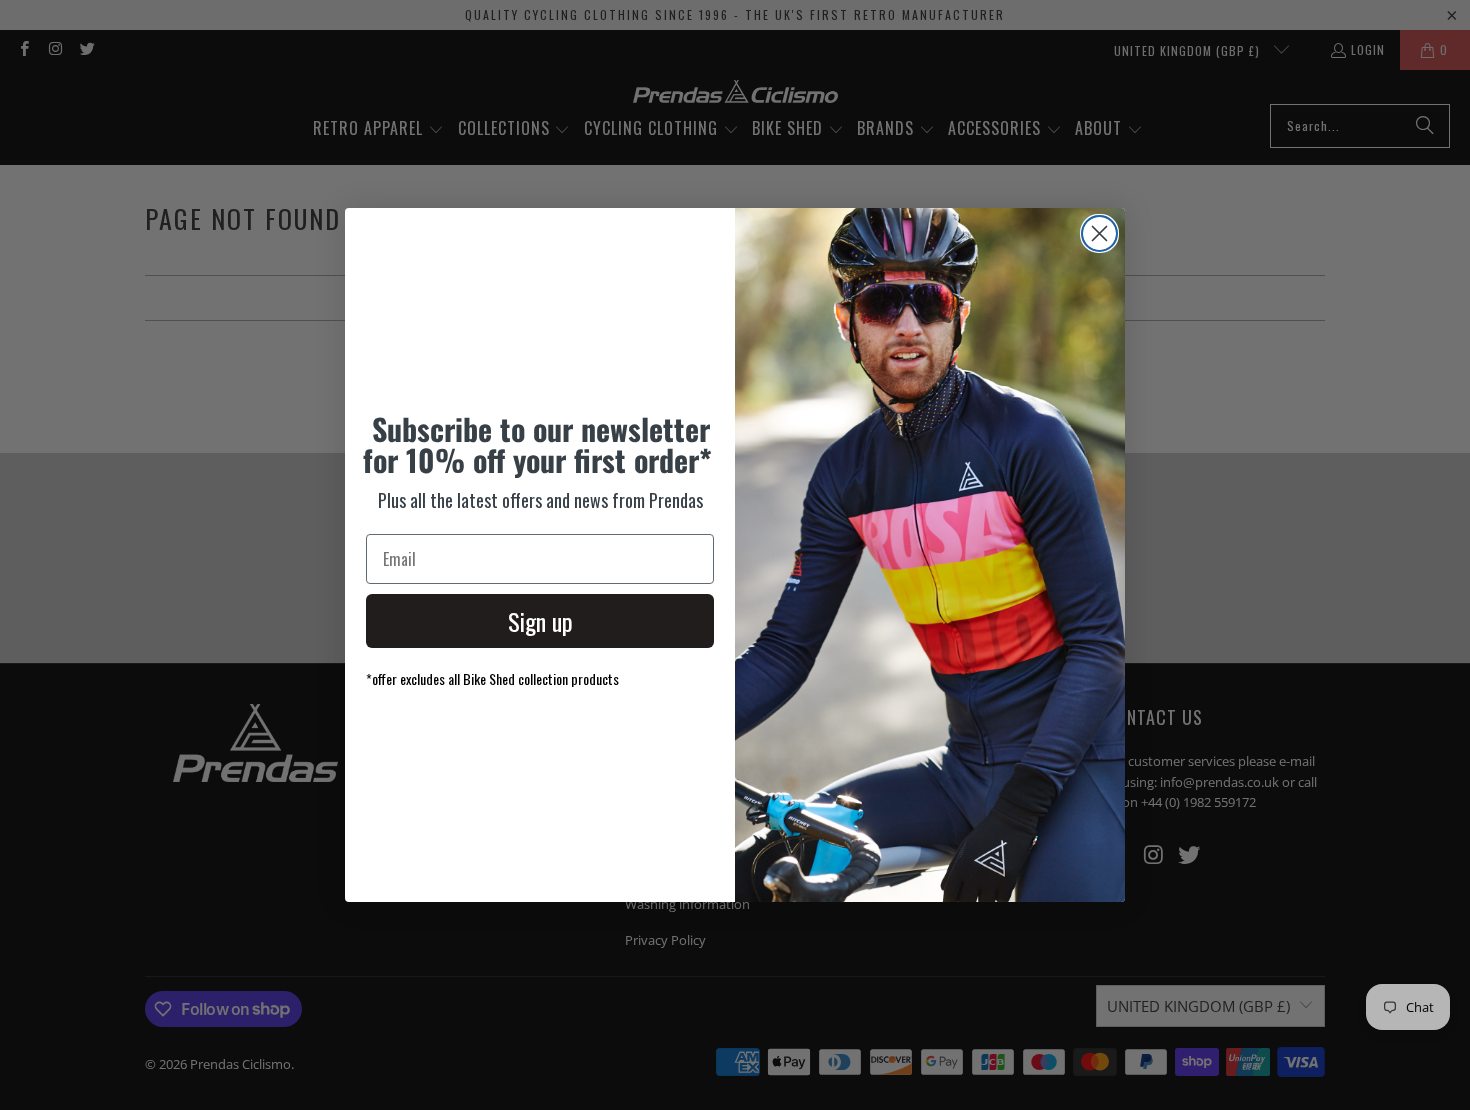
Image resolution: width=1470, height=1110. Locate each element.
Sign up (540, 621)
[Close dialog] (1099, 233)
